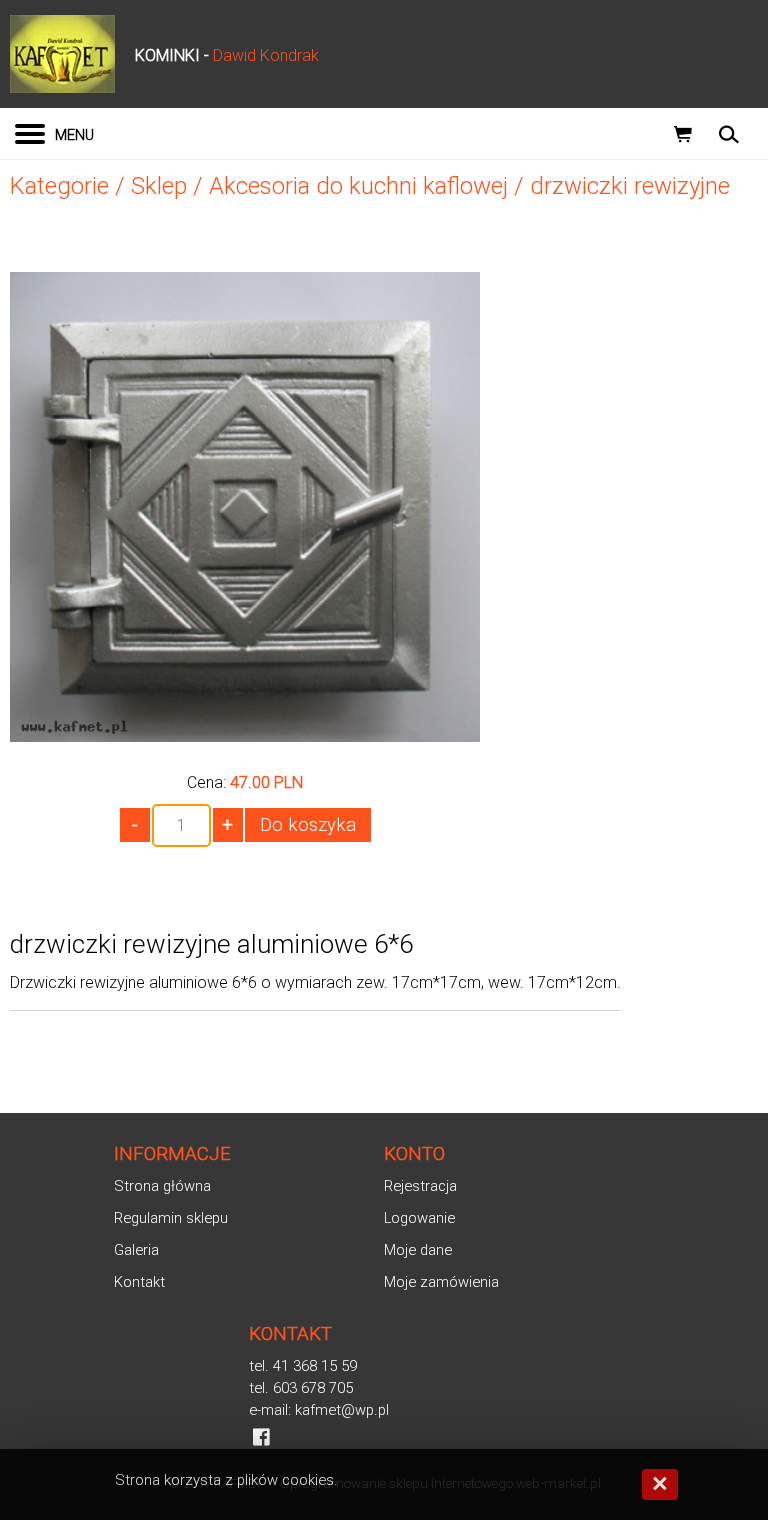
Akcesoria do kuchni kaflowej (358, 186)
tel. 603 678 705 (301, 1388)
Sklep (159, 186)
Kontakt (139, 1282)
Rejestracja (420, 1186)
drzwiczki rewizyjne (630, 186)
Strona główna (162, 1186)
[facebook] (261, 1437)
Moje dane (418, 1250)
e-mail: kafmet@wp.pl (319, 1410)
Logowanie (419, 1218)
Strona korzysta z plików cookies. (226, 1480)
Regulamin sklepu (171, 1218)
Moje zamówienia (441, 1282)
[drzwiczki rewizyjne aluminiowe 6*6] (245, 734)
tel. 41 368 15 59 (303, 1366)
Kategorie (59, 186)
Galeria (136, 1250)
